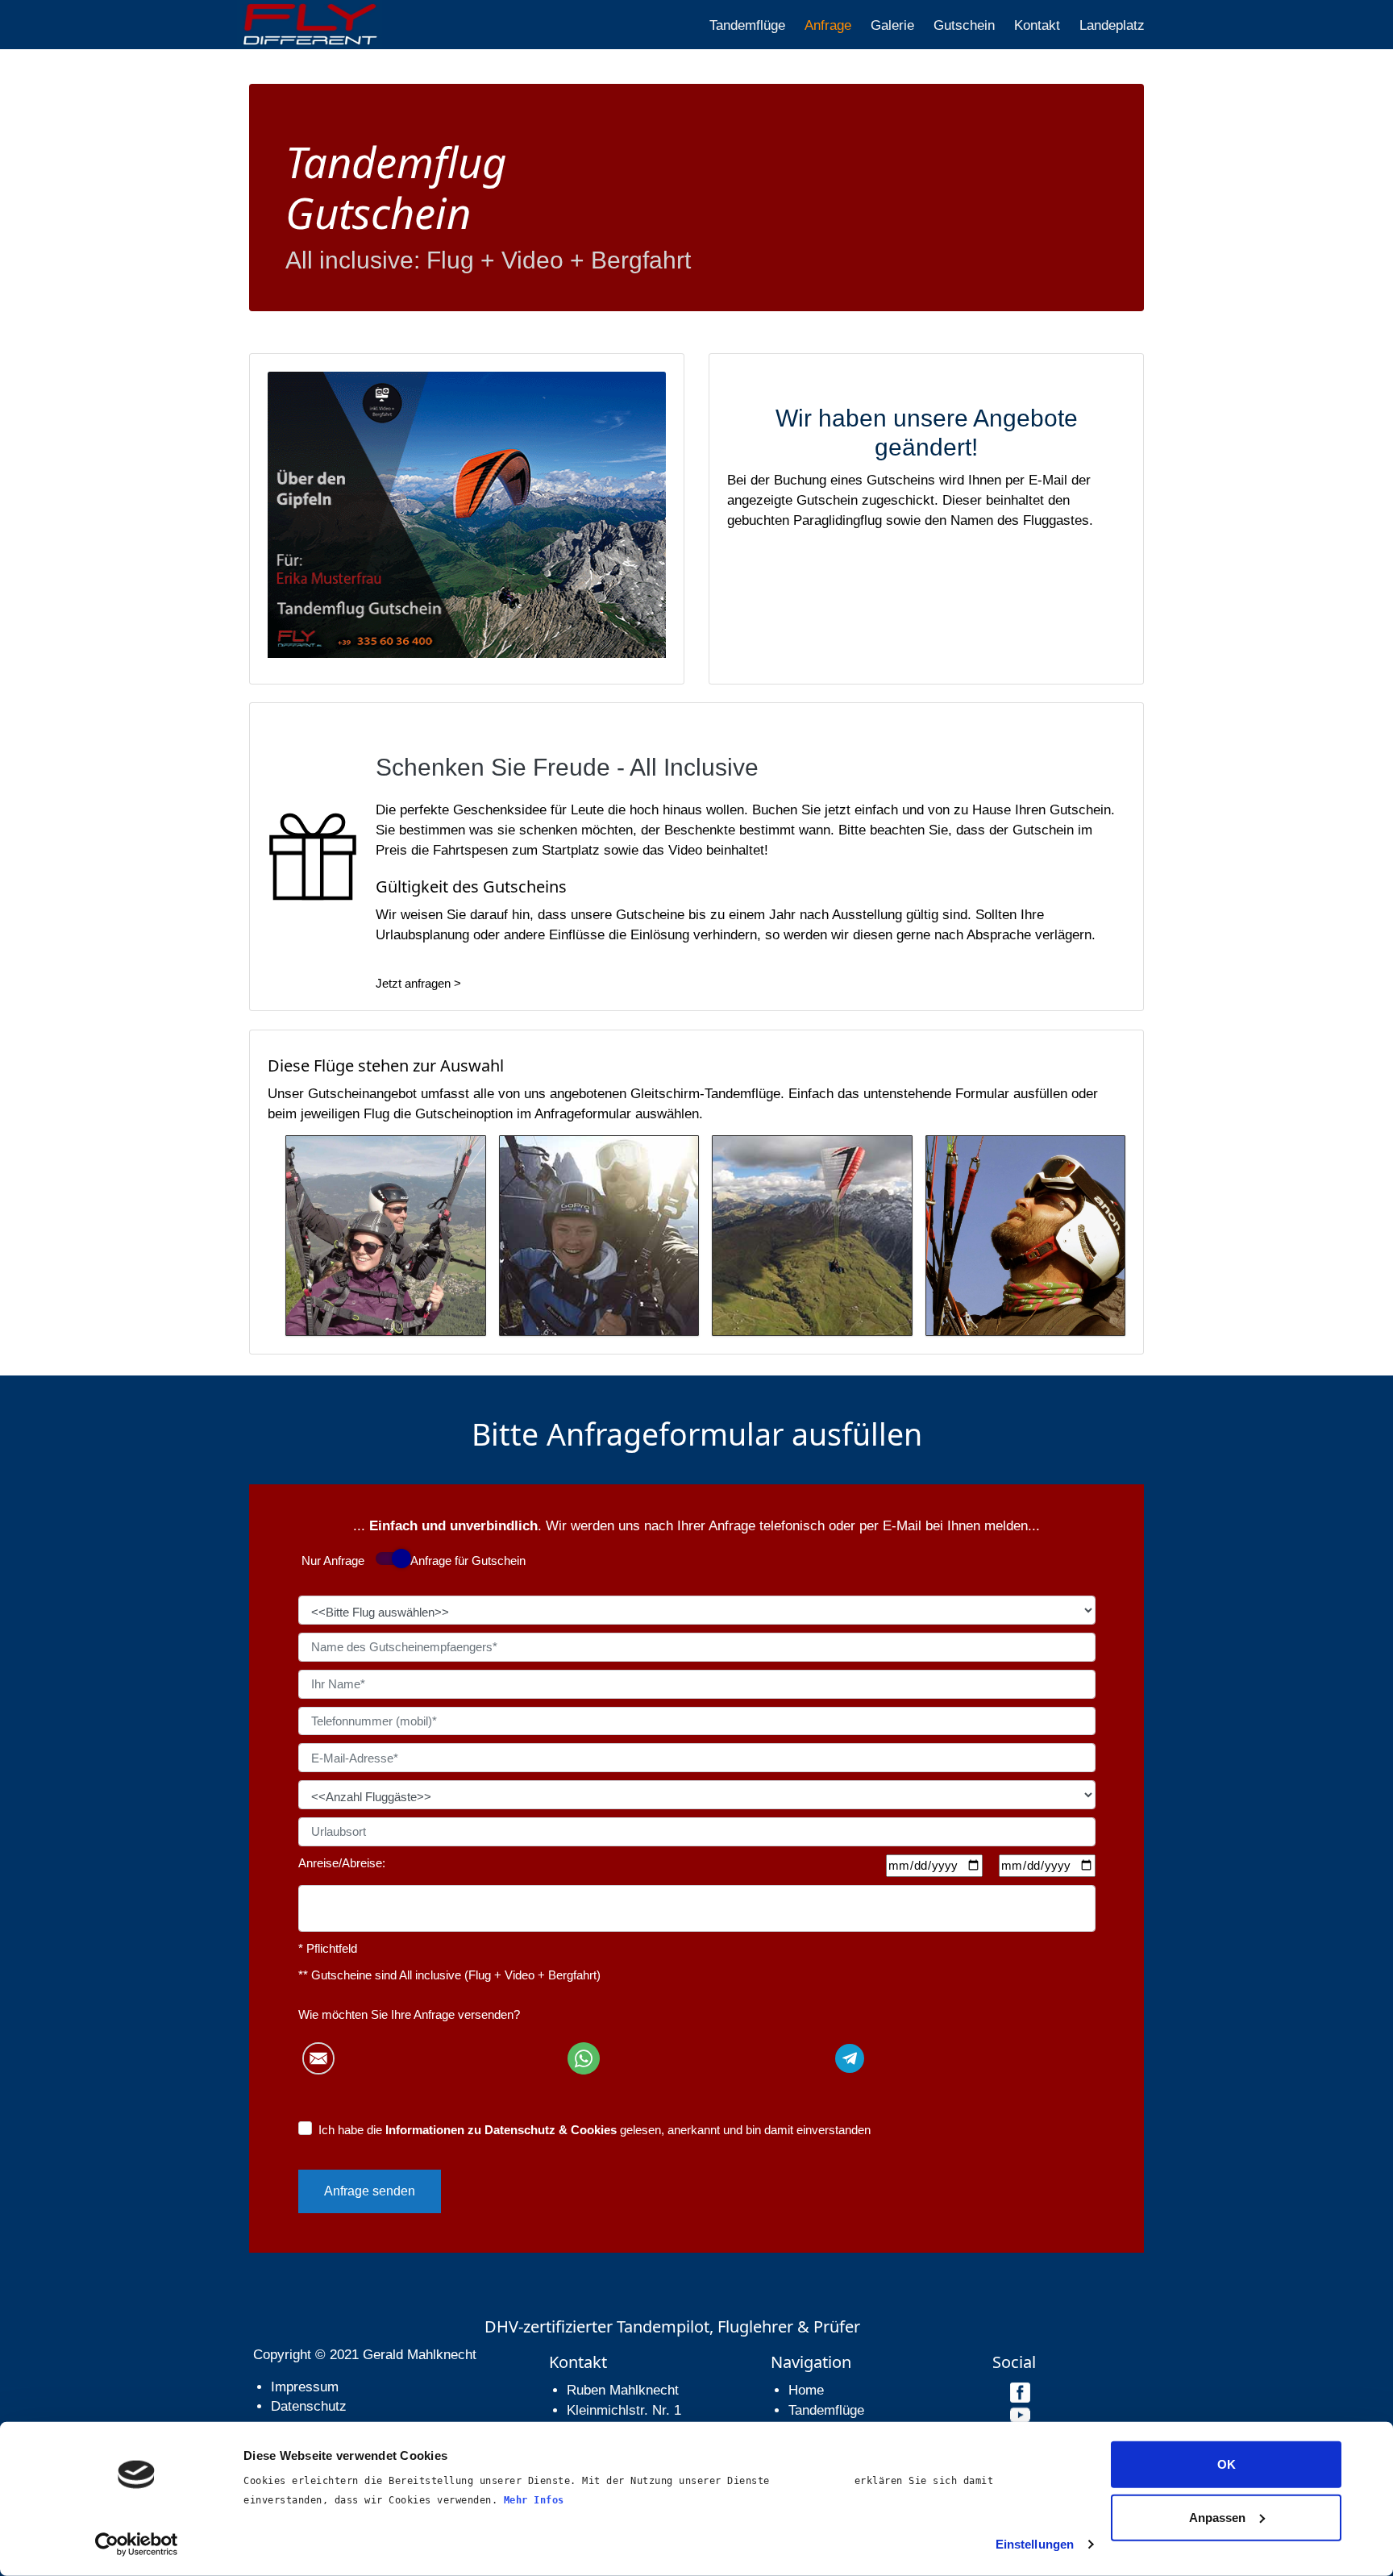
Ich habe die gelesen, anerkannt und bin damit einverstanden (595, 2130)
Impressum (305, 2387)
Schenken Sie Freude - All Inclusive (567, 767)
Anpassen (1217, 2517)
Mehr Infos (534, 2500)
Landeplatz (1112, 25)
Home (806, 2390)
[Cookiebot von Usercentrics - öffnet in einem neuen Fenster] (137, 2545)
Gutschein (964, 25)
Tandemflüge (747, 25)
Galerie (892, 25)
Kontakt (1037, 25)
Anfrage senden (370, 2191)
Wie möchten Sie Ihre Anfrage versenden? (409, 2014)
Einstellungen (1035, 2544)
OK (1227, 2464)
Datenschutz (309, 2406)
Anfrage (828, 25)
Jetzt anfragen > (418, 983)
